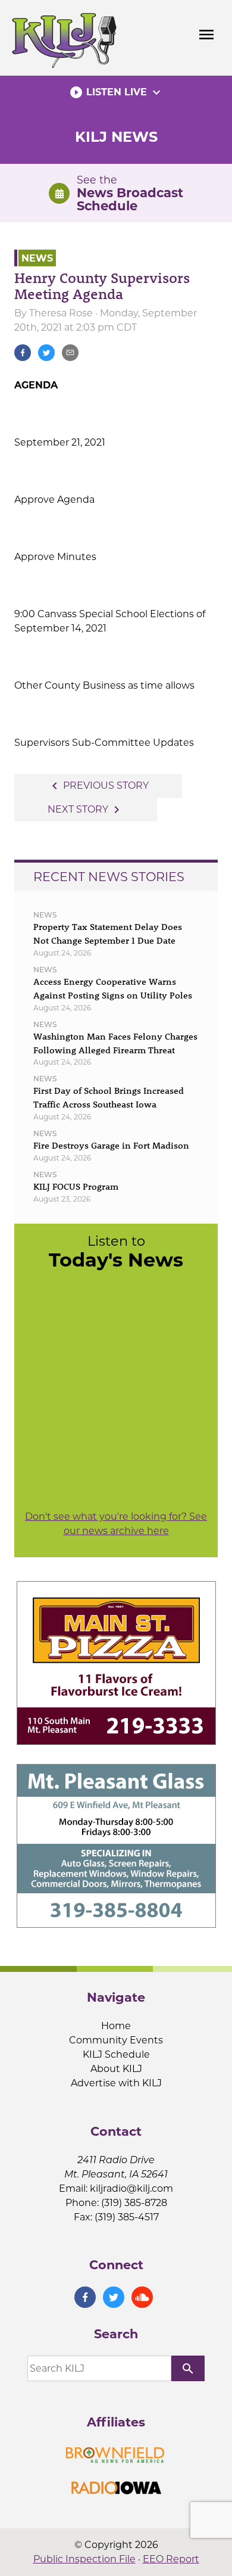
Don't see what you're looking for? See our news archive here (116, 1524)
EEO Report (171, 2559)
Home (116, 2026)
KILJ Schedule (116, 2054)
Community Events (116, 2040)
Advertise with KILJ (116, 2083)
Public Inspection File (84, 2559)
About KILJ (116, 2069)
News (37, 258)
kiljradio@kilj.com (131, 2188)
